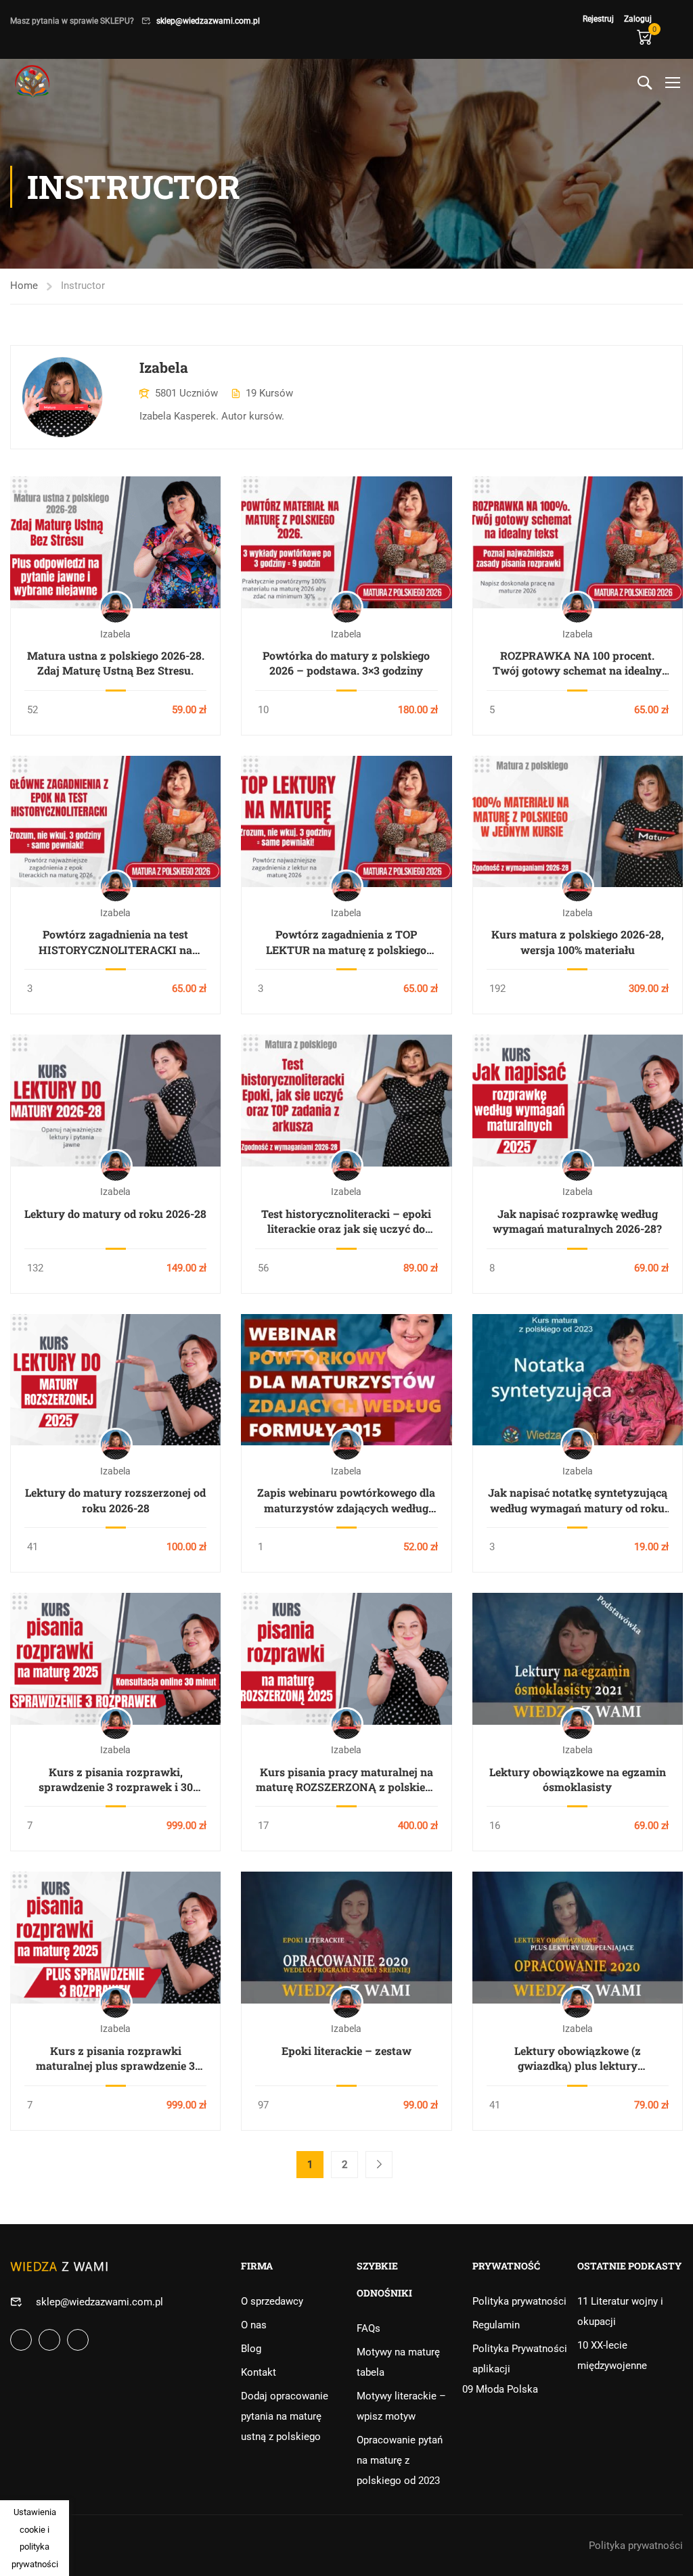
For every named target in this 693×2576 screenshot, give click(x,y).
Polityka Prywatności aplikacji (520, 2359)
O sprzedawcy (272, 2301)
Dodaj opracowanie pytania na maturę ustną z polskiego (285, 2416)
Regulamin (496, 2325)
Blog (251, 2349)
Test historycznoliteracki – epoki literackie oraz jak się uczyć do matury (346, 1222)
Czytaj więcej (116, 542)
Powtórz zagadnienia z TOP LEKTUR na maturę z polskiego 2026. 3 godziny (346, 942)
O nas (254, 2325)
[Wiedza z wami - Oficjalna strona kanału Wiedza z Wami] (34, 82)
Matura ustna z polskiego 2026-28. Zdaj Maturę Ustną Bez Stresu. (116, 663)
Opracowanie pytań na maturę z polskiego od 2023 (400, 2460)
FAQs (368, 2328)
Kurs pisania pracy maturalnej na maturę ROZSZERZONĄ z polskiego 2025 (346, 1780)
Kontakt (259, 2372)
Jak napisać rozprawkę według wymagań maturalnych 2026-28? (577, 1221)
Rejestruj (598, 19)
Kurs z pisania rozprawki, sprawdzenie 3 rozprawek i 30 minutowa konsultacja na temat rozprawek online (116, 1780)
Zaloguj (638, 19)
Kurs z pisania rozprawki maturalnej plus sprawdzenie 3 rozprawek (115, 2059)
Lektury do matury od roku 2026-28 (115, 1214)
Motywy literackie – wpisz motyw (401, 2406)
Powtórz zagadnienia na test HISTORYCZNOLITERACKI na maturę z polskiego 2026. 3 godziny (116, 942)
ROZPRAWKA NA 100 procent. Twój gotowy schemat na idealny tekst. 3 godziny (577, 663)
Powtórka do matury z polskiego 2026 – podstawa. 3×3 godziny (346, 663)
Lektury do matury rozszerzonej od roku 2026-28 (115, 1500)
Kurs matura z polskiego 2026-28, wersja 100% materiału (578, 942)
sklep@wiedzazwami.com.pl (208, 21)
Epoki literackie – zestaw (346, 2051)
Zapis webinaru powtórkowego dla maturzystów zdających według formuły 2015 (346, 1500)
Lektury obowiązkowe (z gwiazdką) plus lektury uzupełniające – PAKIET (578, 2059)
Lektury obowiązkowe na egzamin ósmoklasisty (578, 1779)
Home (24, 286)
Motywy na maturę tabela (398, 2362)
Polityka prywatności (519, 2301)
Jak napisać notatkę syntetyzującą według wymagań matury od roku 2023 (578, 1500)
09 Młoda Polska (500, 2389)
